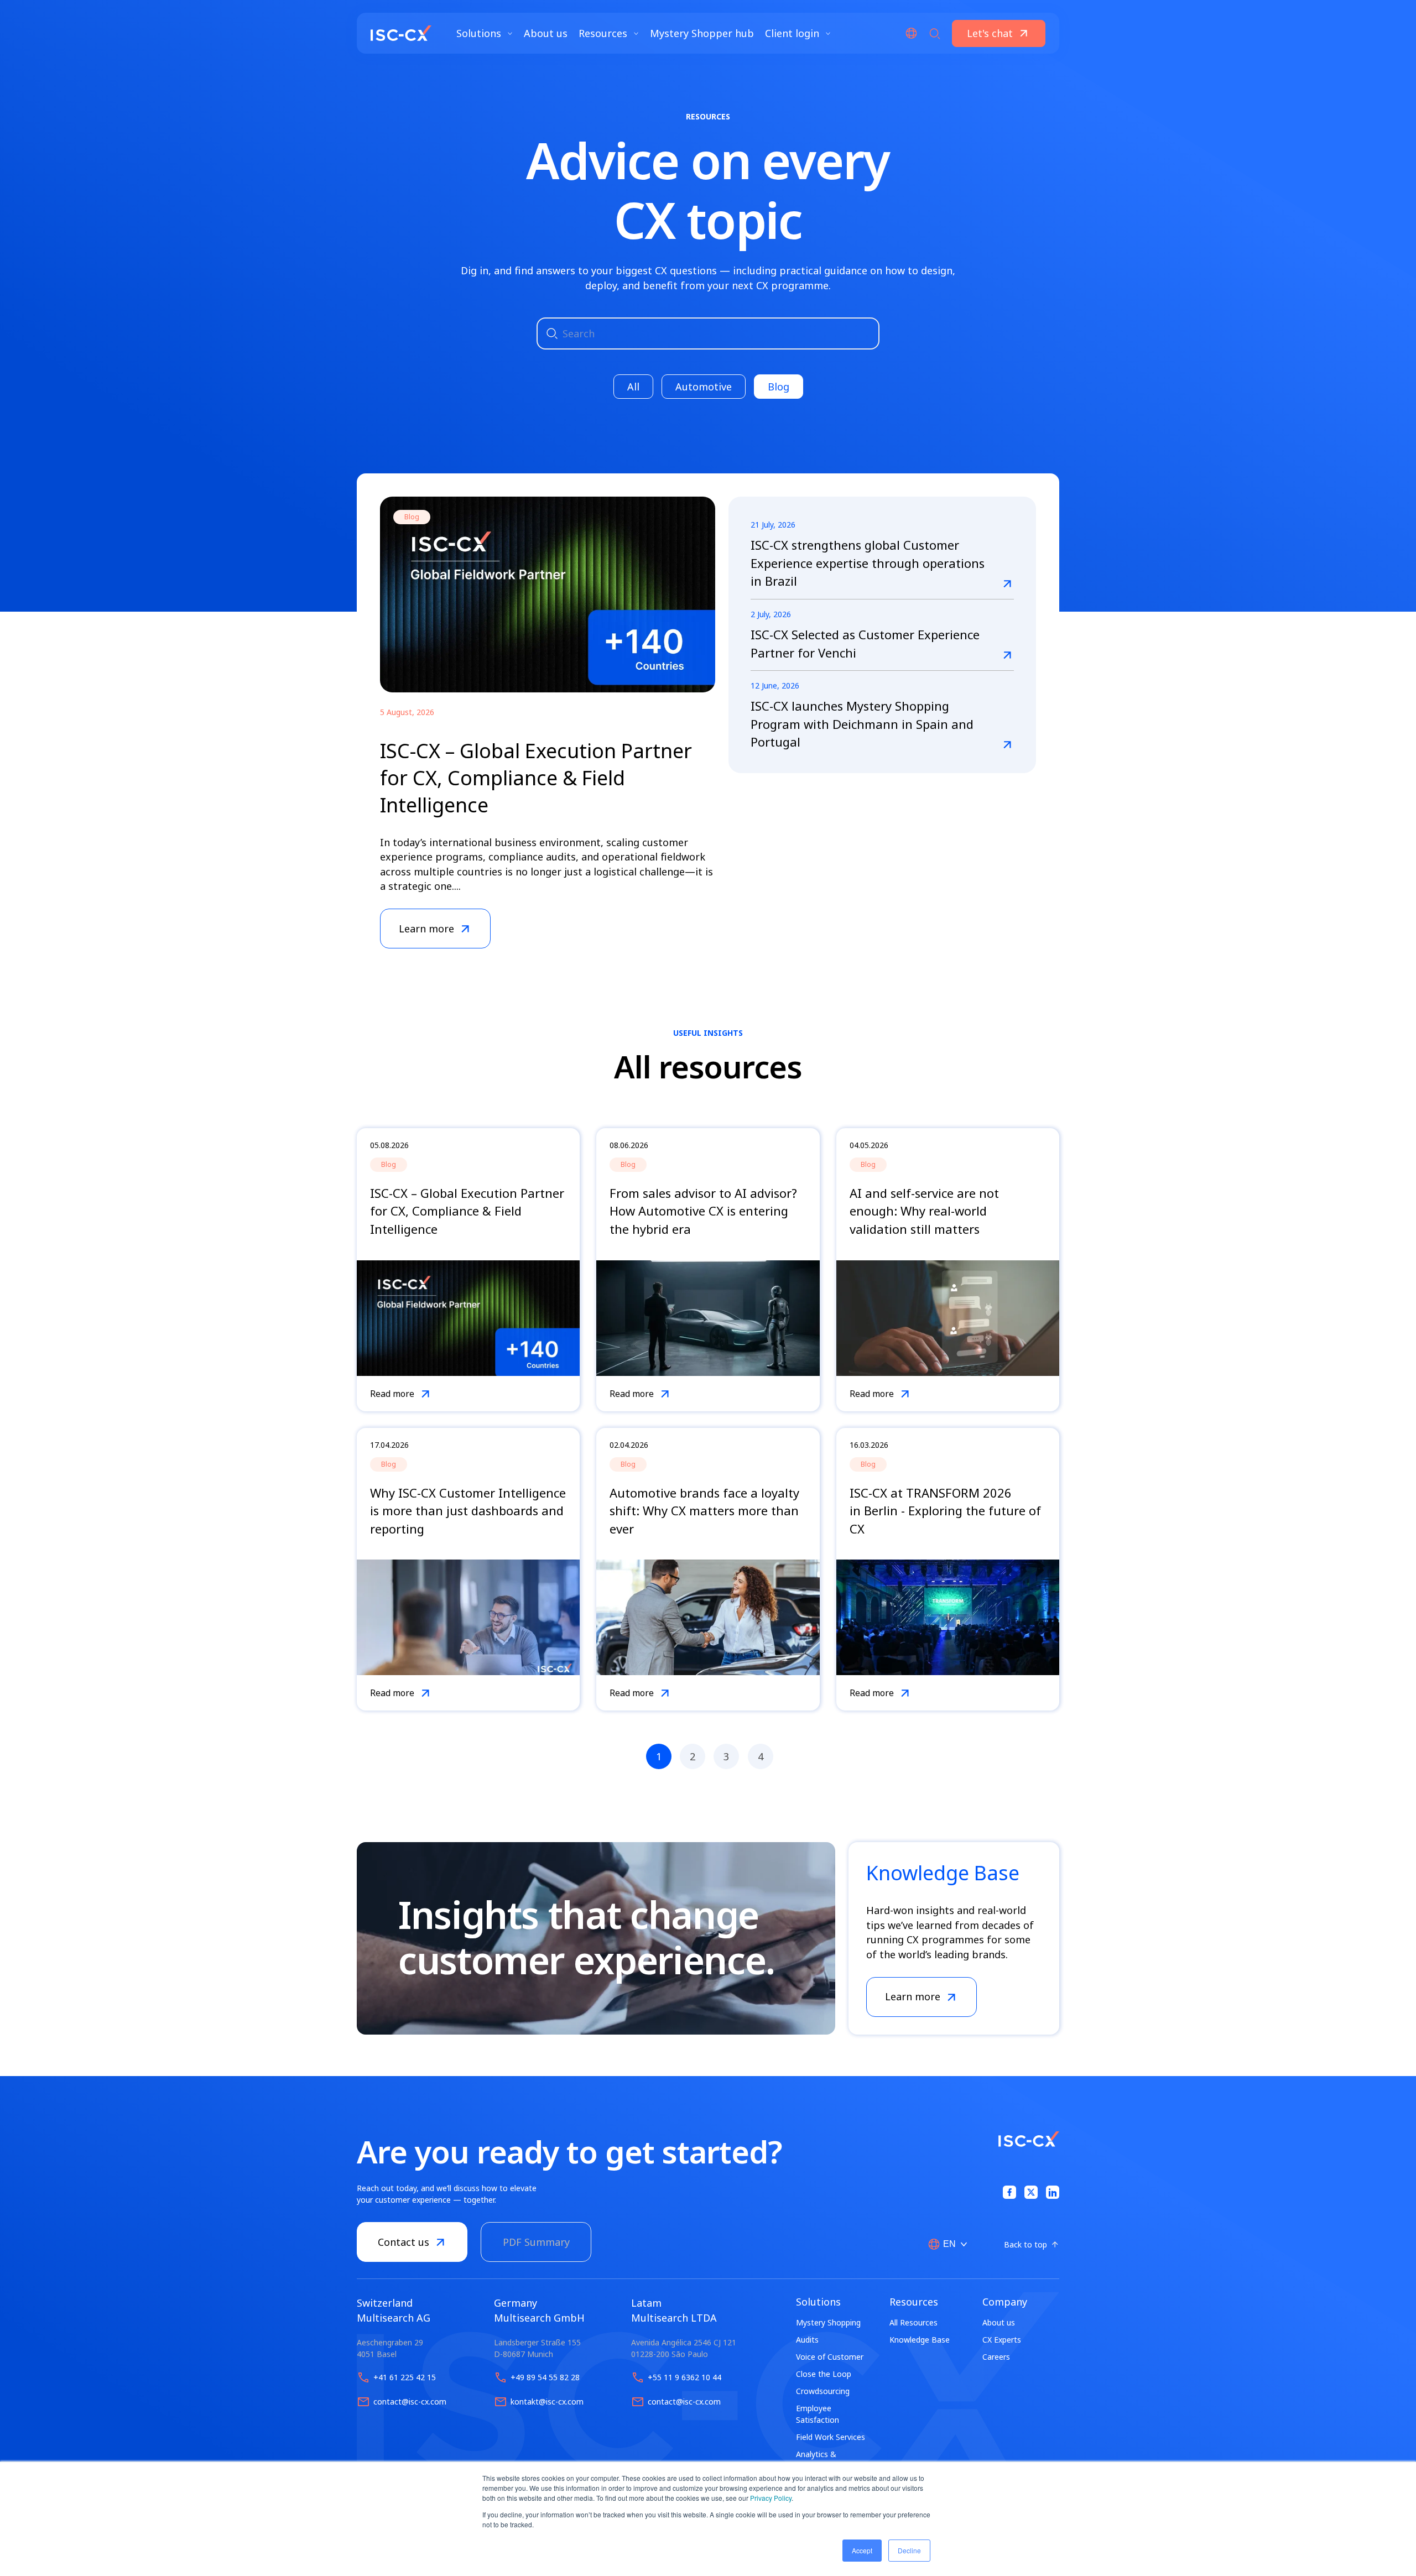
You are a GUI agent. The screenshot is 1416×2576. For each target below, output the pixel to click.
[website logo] (401, 33)
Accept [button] (862, 2550)
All (633, 387)
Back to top (1025, 2244)
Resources (604, 33)
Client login (793, 33)
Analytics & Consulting (816, 2460)
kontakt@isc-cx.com (547, 2402)
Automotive (704, 387)
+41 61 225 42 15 (405, 2377)
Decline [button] (909, 2550)
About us (999, 2322)
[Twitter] (1031, 2192)
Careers (996, 2357)
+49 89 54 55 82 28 (545, 2377)
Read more (392, 1394)
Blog (779, 387)
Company (1005, 2302)
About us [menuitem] (546, 33)
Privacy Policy (771, 2498)
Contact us (404, 2242)
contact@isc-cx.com (410, 2402)
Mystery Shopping (828, 2322)
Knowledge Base (920, 2340)
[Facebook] (1009, 2192)
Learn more (913, 1996)
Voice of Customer (830, 2357)
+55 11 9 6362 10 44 (684, 2377)
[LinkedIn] (1053, 2192)
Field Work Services (831, 2437)
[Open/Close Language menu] (911, 33)
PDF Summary (536, 2242)
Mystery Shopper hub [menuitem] (702, 33)
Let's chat (990, 33)
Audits (807, 2340)
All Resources (913, 2322)
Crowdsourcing (823, 2391)
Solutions (480, 33)
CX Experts (1002, 2340)
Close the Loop (824, 2374)
